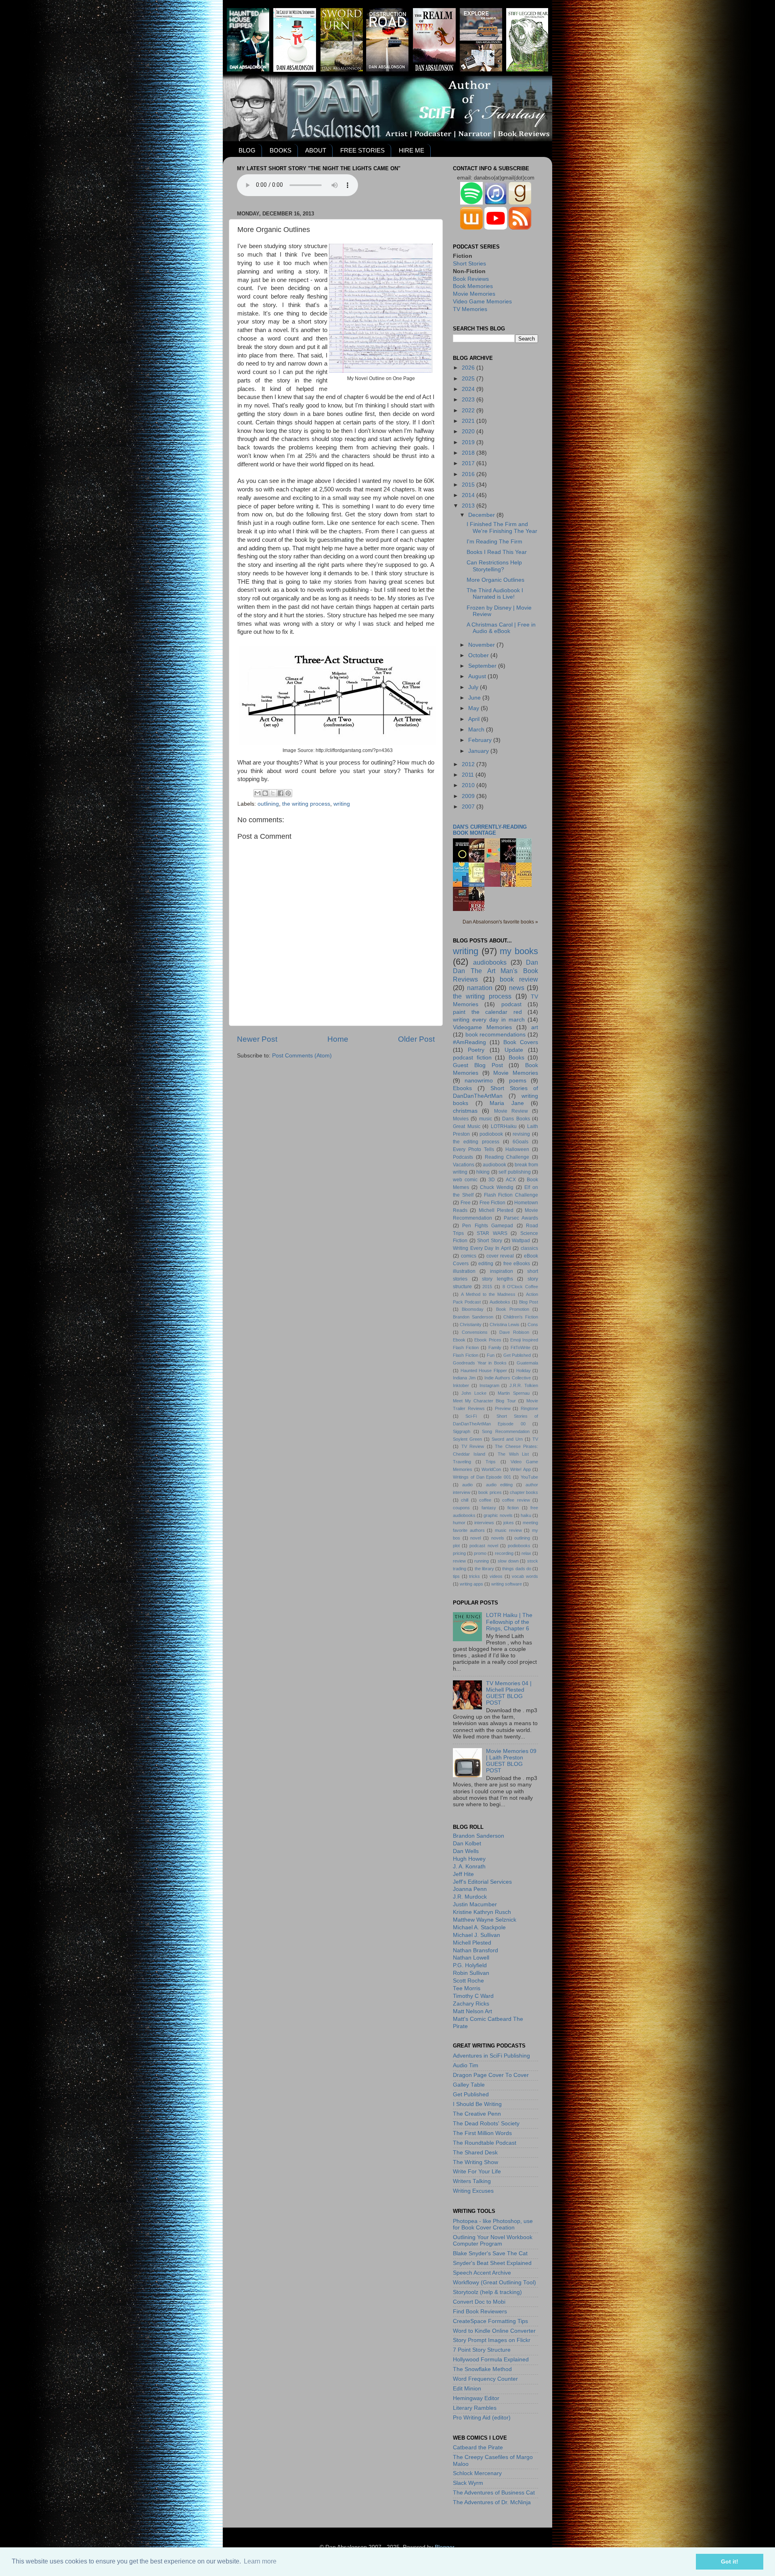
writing (342, 804)
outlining (268, 804)
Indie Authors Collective (508, 1378)
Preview (503, 1408)
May (474, 708)
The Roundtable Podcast (485, 2143)
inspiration (502, 1271)
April (475, 719)
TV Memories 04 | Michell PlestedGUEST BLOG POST (509, 1693)
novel (475, 1538)
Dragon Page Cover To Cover (491, 2075)
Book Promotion (513, 1309)
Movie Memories (474, 294)
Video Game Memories (482, 302)
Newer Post (257, 1039)
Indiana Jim (464, 1378)
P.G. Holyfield (470, 1965)
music (486, 1119)
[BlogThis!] (265, 793)
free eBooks (517, 1264)
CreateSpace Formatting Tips (490, 2321)
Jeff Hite (463, 1874)
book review (519, 979)
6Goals (521, 1142)
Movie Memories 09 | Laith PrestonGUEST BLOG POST (511, 1761)
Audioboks (500, 1302)
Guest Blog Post (478, 1065)
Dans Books (516, 1119)
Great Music (467, 1126)
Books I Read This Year (497, 552)
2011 (469, 775)
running (482, 1561)
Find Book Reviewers (480, 2312)
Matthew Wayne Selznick (485, 1920)
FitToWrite (521, 1348)
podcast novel (484, 1546)
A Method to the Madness (488, 1294)
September (483, 666)
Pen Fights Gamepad (488, 1226)
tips (456, 1576)
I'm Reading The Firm (494, 542)
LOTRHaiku (504, 1126)
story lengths (497, 1279)
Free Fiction (493, 1203)
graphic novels (498, 1515)
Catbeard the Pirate (478, 2448)
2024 (469, 389)
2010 (469, 785)
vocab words (525, 1576)
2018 (469, 453)
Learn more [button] (260, 2561)
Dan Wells (466, 1851)
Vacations (464, 1165)
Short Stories (469, 264)
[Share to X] (273, 793)
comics (469, 1256)
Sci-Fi (471, 1416)
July (474, 687)
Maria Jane (507, 1103)
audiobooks (490, 962)
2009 (469, 796)
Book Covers (521, 1042)
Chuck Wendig (497, 1187)
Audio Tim (466, 2065)
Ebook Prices (488, 1340)
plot (456, 1546)
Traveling (462, 1462)
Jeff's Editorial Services (482, 1882)
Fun (491, 1355)
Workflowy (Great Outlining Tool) (494, 2282)
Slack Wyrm (468, 2483)
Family (495, 1348)
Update (514, 1050)
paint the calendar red (487, 1012)
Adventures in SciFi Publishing (491, 2056)
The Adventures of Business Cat (494, 2493)
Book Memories (473, 286)
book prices (490, 1492)
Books (516, 1058)
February (481, 740)
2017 (469, 463)
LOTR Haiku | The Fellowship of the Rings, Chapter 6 (509, 1622)
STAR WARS (492, 1233)
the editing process (476, 1142)
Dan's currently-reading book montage (490, 830)
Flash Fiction (466, 1355)
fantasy (489, 1508)
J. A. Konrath (469, 1867)
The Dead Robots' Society (486, 2124)
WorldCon (491, 1469)
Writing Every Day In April (482, 1248)
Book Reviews (471, 279)
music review (508, 1530)
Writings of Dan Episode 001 (482, 1477)
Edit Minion (467, 2389)
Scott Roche (468, 1981)
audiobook (494, 1165)
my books (519, 951)
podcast (511, 1004)
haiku (526, 1515)
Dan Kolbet (467, 1844)
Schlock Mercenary (477, 2473)
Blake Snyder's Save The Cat (490, 2253)
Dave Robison (514, 1332)
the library (484, 1569)
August (478, 676)
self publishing (515, 1172)
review (459, 1561)
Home (338, 1039)
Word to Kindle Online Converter (494, 2331)
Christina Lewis (505, 1325)
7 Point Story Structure (482, 2350)
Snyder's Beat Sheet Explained (492, 2263)
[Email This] (258, 793)
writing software (507, 1584)
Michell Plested (496, 1210)
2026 (469, 368)
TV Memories (470, 309)
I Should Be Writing (477, 2104)
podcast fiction (472, 1058)
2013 (469, 506)
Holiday (524, 1371)
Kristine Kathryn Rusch (482, 1912)
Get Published (517, 1355)
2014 (469, 495)
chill (465, 1500)
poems (518, 1081)
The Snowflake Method (482, 2369)
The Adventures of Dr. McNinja (492, 2502)
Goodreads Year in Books (480, 1363)
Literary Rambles (475, 2408)
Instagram (489, 1385)
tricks (474, 1576)
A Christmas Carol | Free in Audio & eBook (501, 628)
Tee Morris (467, 1988)
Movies (461, 1119)
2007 (469, 807)
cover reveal (500, 1256)
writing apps (471, 1584)
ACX (511, 1180)
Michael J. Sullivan (477, 1935)
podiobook (491, 1134)
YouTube (529, 1477)
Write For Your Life (477, 2172)
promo (480, 1553)
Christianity (471, 1325)
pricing (459, 1553)
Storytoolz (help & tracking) (487, 2292)
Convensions (475, 1332)
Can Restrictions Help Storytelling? (494, 566)
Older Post (416, 1039)
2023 (469, 400)
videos (496, 1576)
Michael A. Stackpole (479, 1927)
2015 (469, 485)
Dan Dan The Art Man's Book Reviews (495, 971)
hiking (483, 1172)
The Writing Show (475, 2162)
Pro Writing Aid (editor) (482, 2418)
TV (535, 1439)
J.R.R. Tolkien (524, 1385)
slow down (508, 1561)
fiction (513, 1508)
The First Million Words (482, 2133)
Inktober (461, 1385)
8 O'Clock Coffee (520, 1287)
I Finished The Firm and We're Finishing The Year (502, 528)
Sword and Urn (507, 1439)
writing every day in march (489, 1020)
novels (498, 1538)
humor (459, 1523)
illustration (464, 1271)
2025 (469, 379)
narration (480, 988)
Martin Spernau (513, 1393)
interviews (484, 1523)
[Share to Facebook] (281, 793)
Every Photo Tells (473, 1149)
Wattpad (521, 1241)
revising (521, 1134)
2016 (469, 474)
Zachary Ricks (471, 2004)
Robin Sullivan (471, 1973)
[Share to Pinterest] (288, 793)
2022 (469, 411)
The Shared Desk (475, 2153)
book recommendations (496, 1035)
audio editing (499, 1485)
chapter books (524, 1492)
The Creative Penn (477, 2114)
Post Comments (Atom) (302, 1056)
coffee (485, 1500)
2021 (469, 421)
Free (466, 1203)
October (479, 655)
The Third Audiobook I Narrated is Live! (495, 594)
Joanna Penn (470, 1889)
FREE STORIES (362, 150)
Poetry (476, 1050)
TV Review (473, 1446)
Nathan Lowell (471, 1958)
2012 (469, 764)
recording (504, 1553)
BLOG (247, 150)
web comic (465, 1180)
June (475, 698)
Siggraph (462, 1431)
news (517, 988)
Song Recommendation (506, 1431)
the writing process (306, 804)
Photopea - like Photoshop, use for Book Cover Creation (493, 2224)
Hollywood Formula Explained (491, 2360)
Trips (491, 1462)
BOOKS (281, 150)
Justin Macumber (475, 1904)
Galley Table (469, 2085)
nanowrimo (479, 1081)
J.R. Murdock (470, 1897)
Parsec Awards (521, 1218)
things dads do (517, 1569)
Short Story (490, 1241)
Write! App (521, 1469)
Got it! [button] (730, 2561)
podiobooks (519, 1546)
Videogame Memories (482, 1027)
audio (467, 1485)
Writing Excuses (473, 2191)
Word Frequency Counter (485, 2379)
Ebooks (462, 1088)
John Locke (474, 1393)
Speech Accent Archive (482, 2273)
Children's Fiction (521, 1317)
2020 (469, 431)
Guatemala (527, 1363)
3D (492, 1180)
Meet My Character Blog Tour (484, 1401)
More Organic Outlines (495, 580)
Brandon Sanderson (473, 1317)
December (482, 515)
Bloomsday (473, 1309)
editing (486, 1264)
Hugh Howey (469, 1859)
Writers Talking (472, 2181)
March (477, 730)
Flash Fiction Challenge (511, 1195)
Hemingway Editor (476, 2398)
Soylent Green (467, 1439)
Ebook (459, 1340)
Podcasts (463, 1157)
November (482, 645)
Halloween (517, 1149)
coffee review (516, 1500)
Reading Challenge (507, 1157)
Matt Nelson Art (472, 2011)
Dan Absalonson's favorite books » (500, 922)
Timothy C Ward (473, 1996)
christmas (465, 1111)
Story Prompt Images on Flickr (492, 2340)
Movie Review (511, 1111)
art (535, 1027)
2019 (469, 442)
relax (526, 1553)
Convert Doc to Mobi (479, 2302)
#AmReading (469, 1042)
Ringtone (529, 1408)
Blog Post (529, 1302)
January (479, 751)
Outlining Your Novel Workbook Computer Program (493, 2241)
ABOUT (316, 150)
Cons (533, 1325)
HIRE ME (412, 150)
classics (529, 1248)
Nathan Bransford (475, 1950)
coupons (461, 1508)
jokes (509, 1523)
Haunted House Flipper (484, 1371)
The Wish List (513, 1454)
